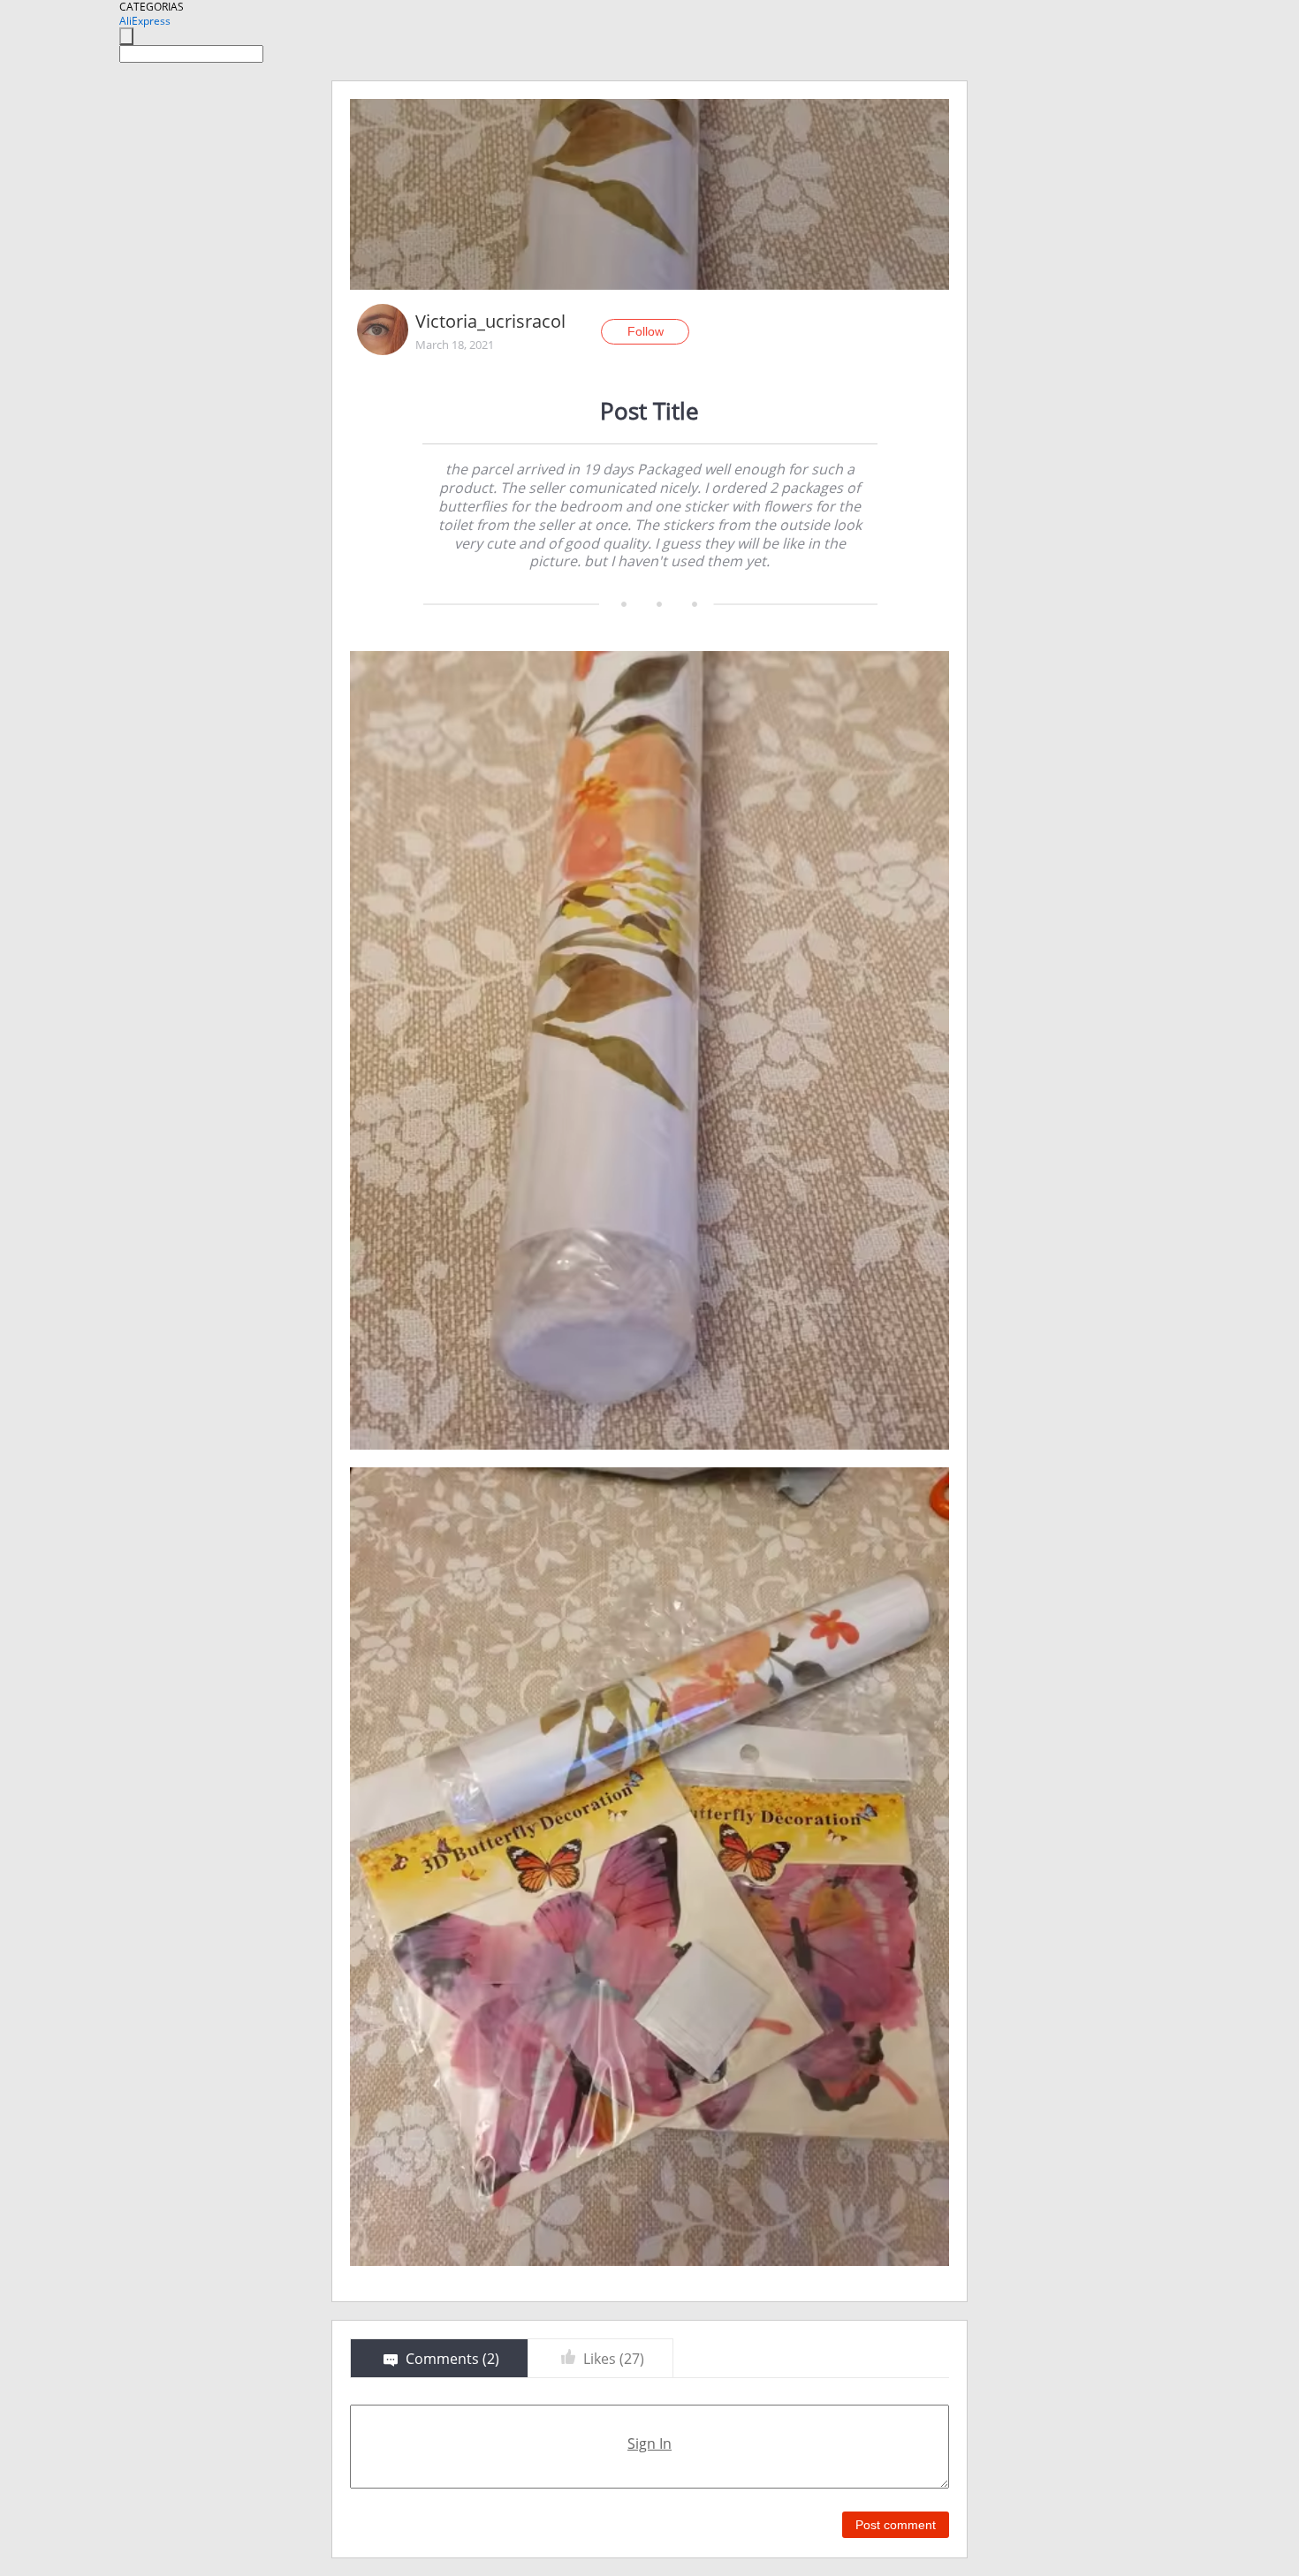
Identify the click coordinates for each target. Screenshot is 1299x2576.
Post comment (896, 2525)
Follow (646, 331)
